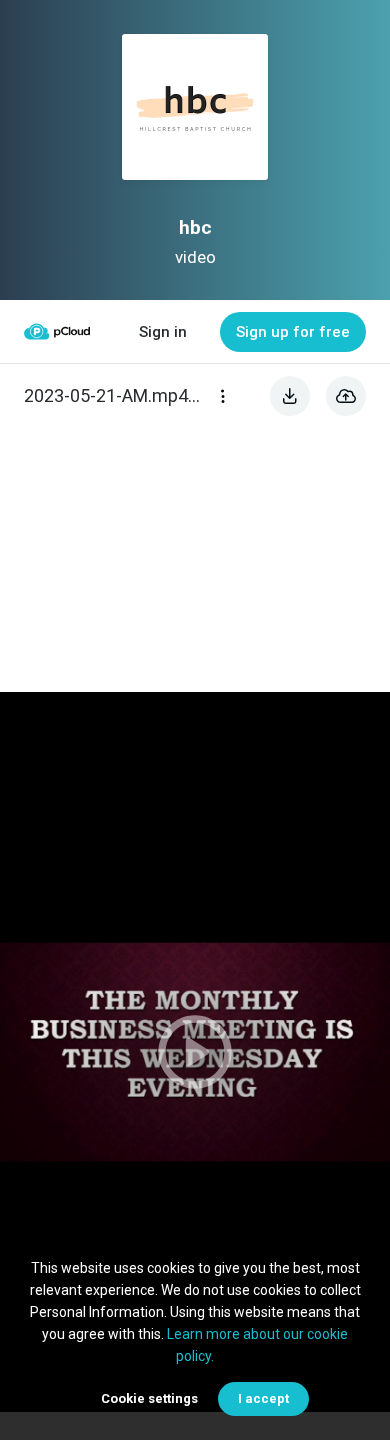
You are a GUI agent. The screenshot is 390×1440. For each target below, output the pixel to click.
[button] (195, 1052)
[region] (195, 1052)
